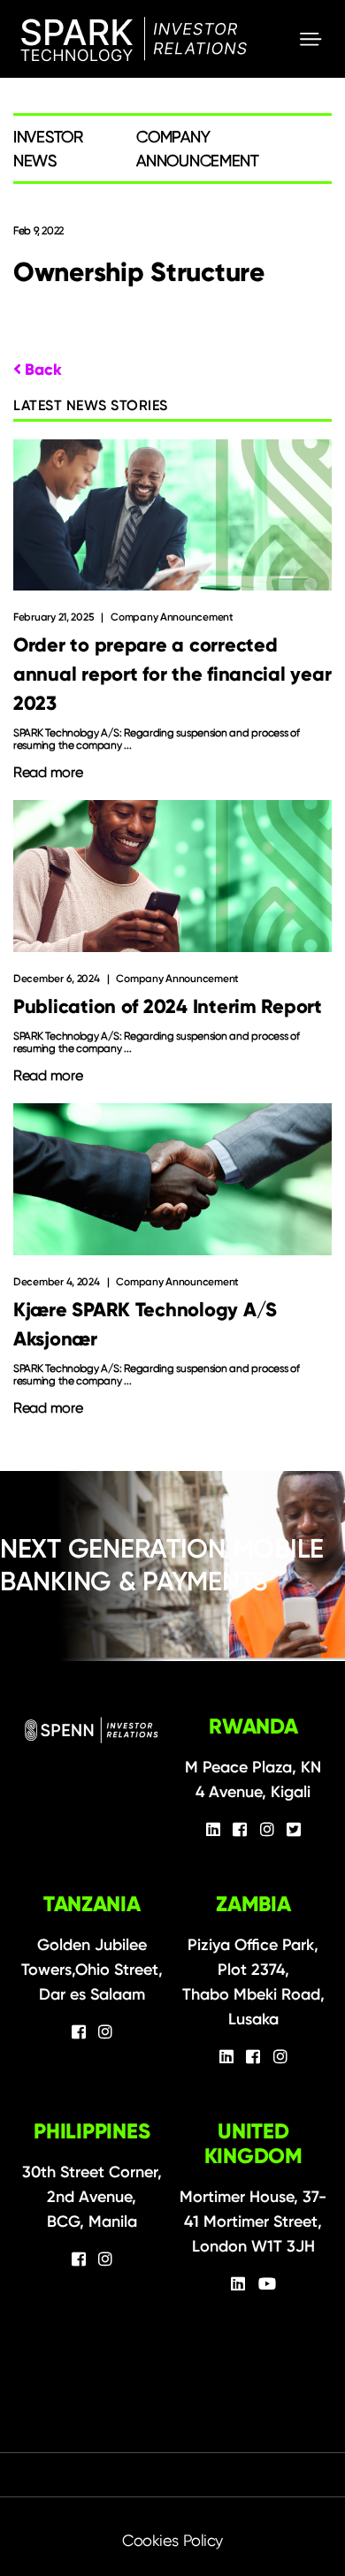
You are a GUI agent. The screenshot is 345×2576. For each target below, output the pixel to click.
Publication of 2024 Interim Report (168, 1006)
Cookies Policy (172, 2540)
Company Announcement (172, 617)
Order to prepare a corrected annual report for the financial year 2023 (172, 674)
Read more (48, 773)
